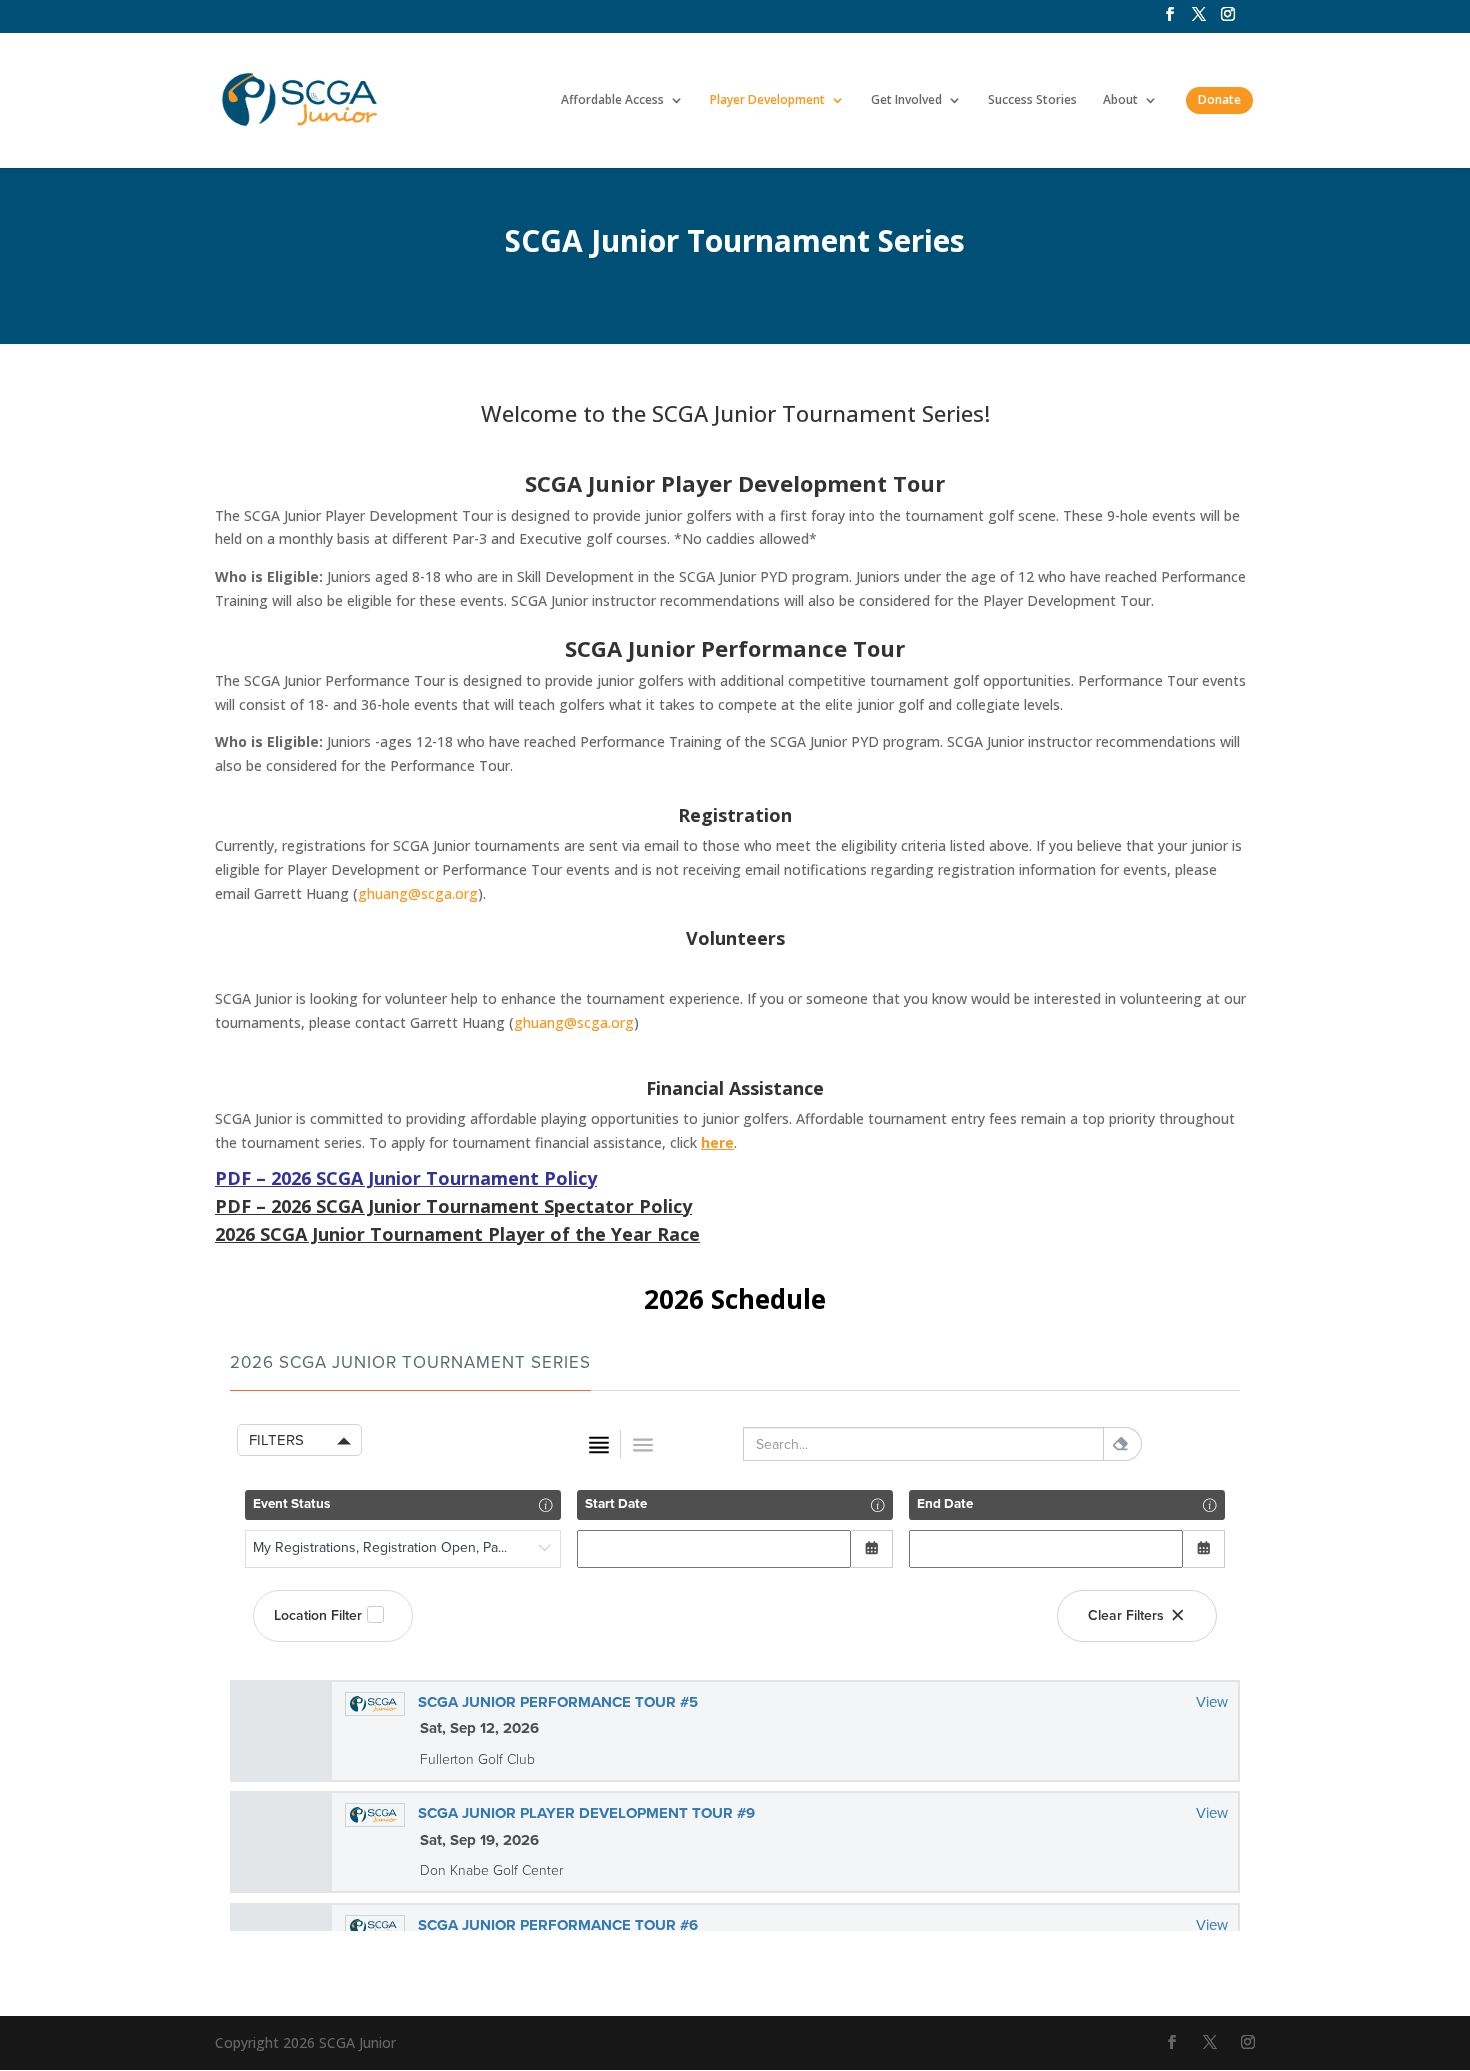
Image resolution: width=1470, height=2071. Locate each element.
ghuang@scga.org (418, 893)
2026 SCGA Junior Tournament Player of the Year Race (457, 1234)
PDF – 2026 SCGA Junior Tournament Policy (406, 1178)
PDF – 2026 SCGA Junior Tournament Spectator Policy (453, 1206)
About (1120, 100)
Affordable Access (612, 100)
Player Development (767, 100)
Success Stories (1032, 100)
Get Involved (906, 100)
